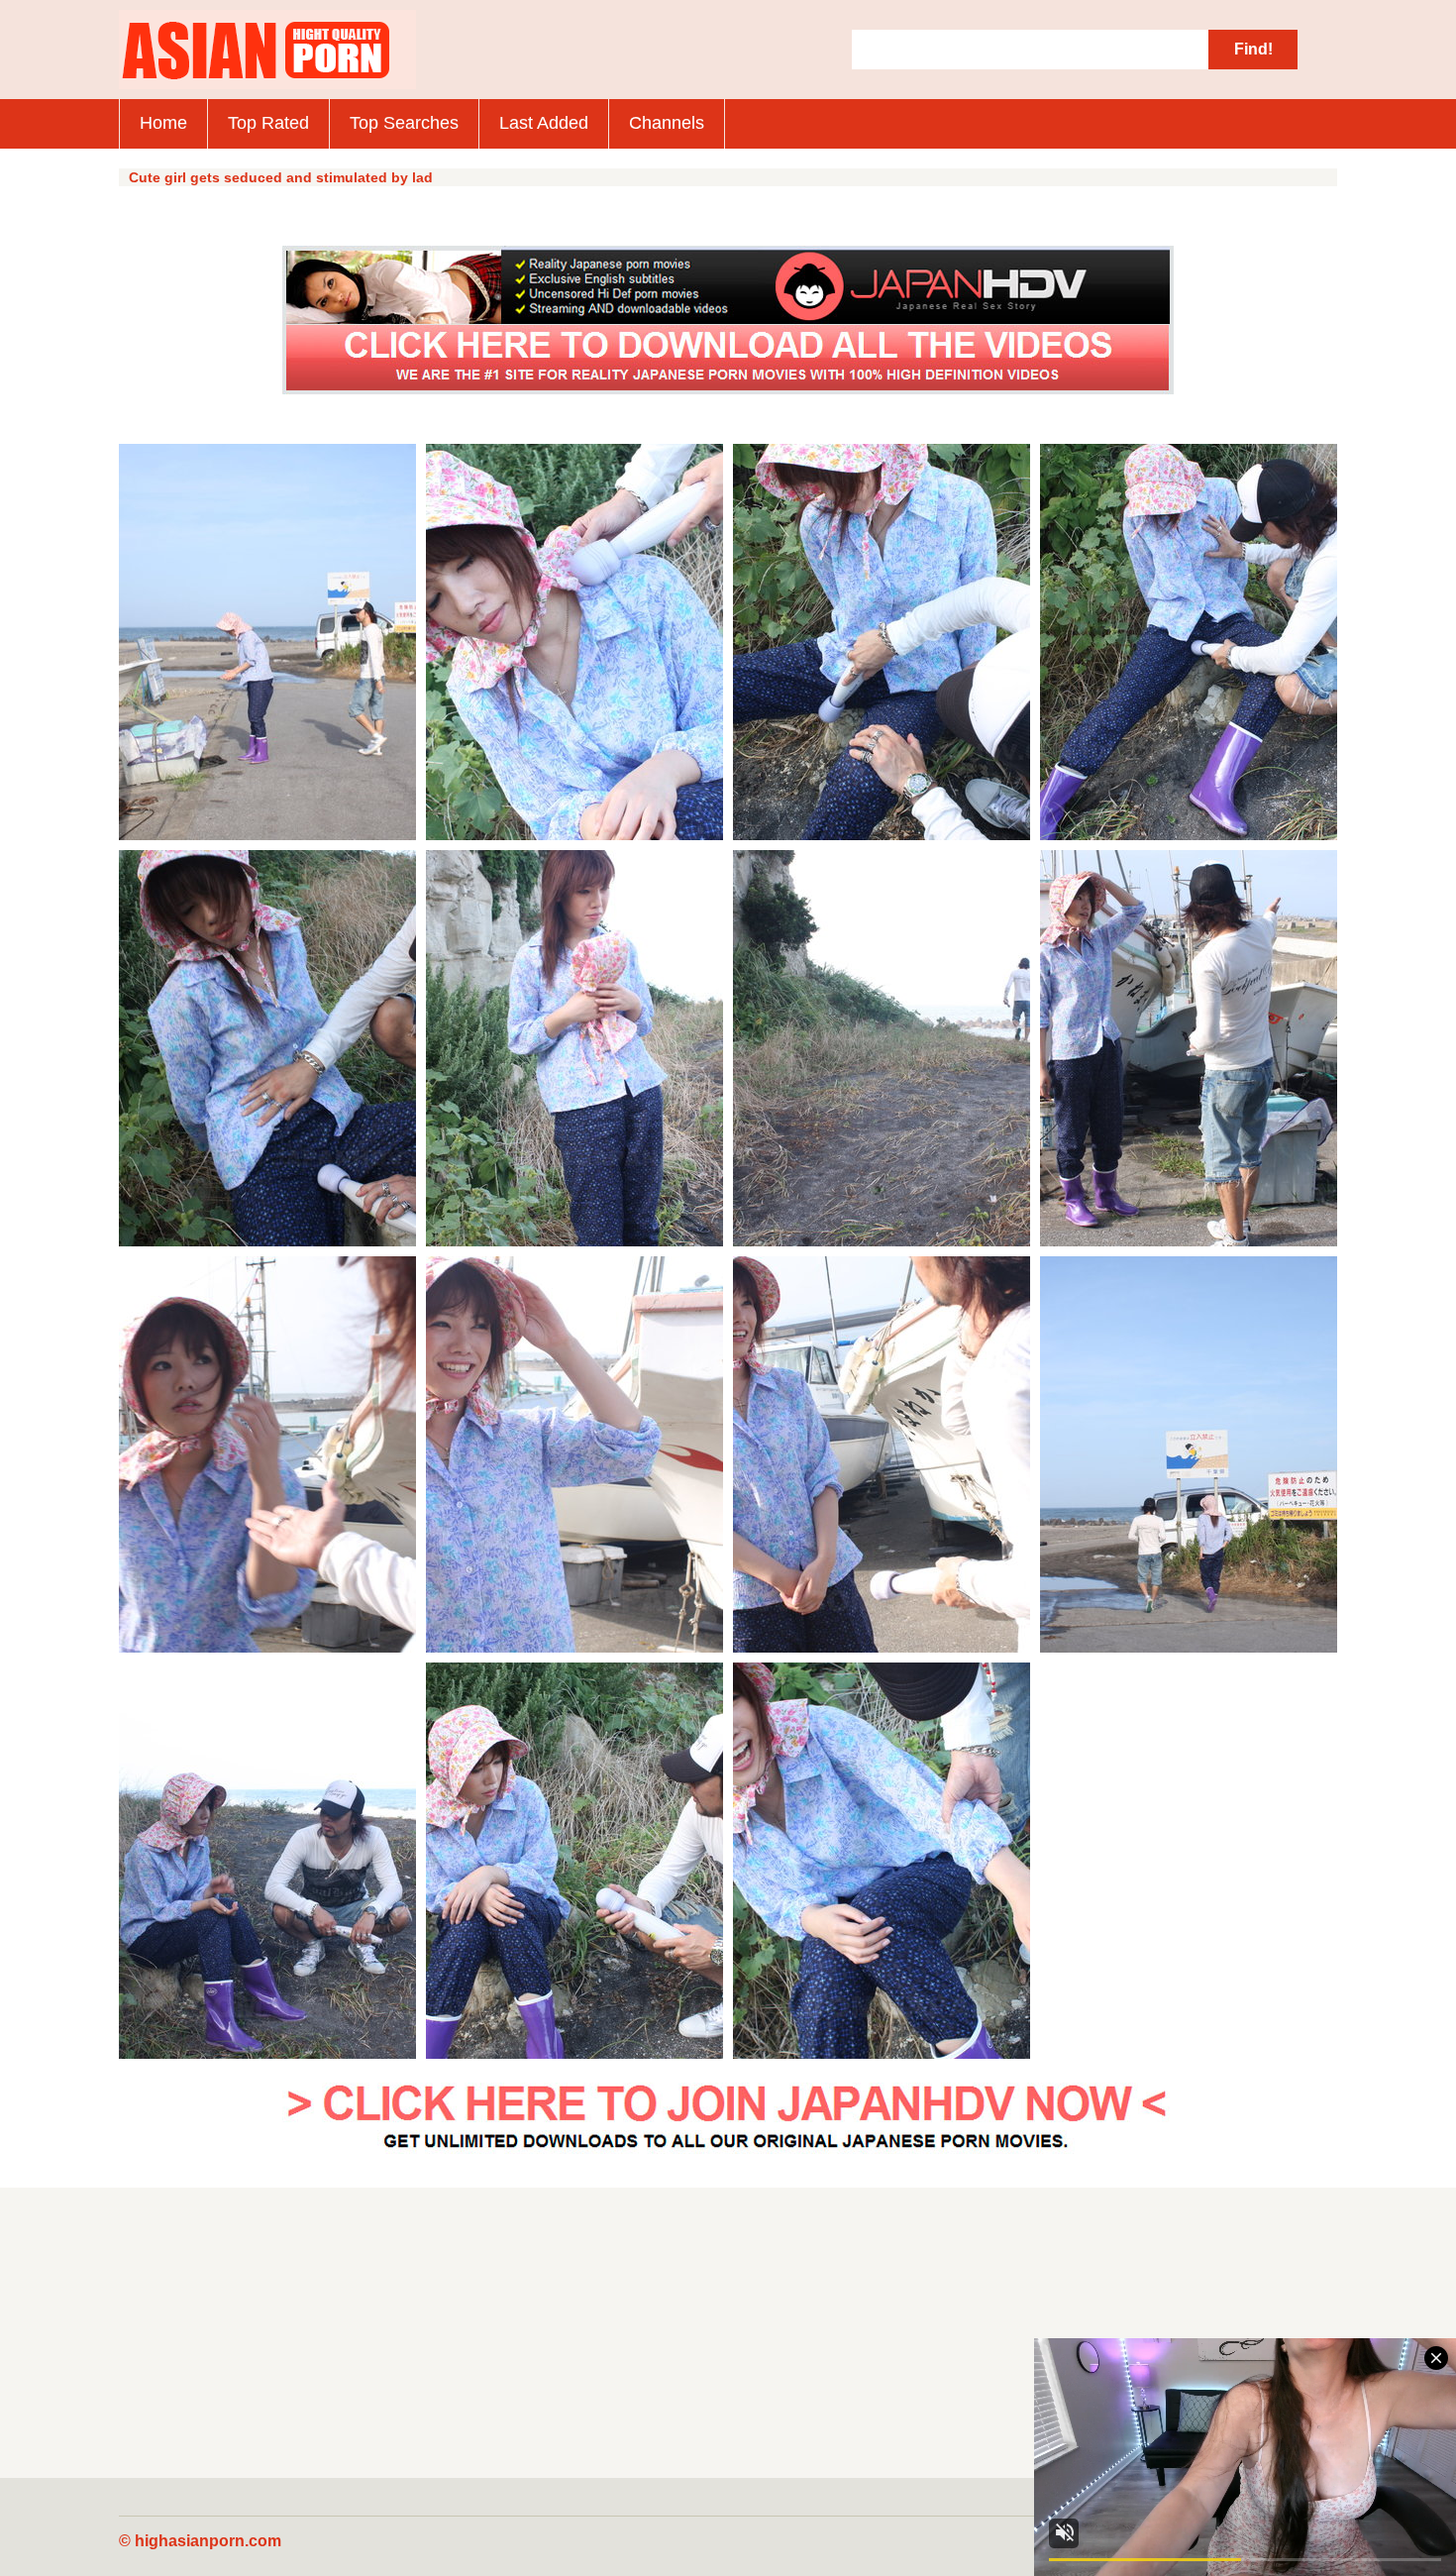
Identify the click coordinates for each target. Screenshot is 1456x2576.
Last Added (544, 123)
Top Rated (268, 123)
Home (163, 123)
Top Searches (404, 123)
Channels (667, 123)
